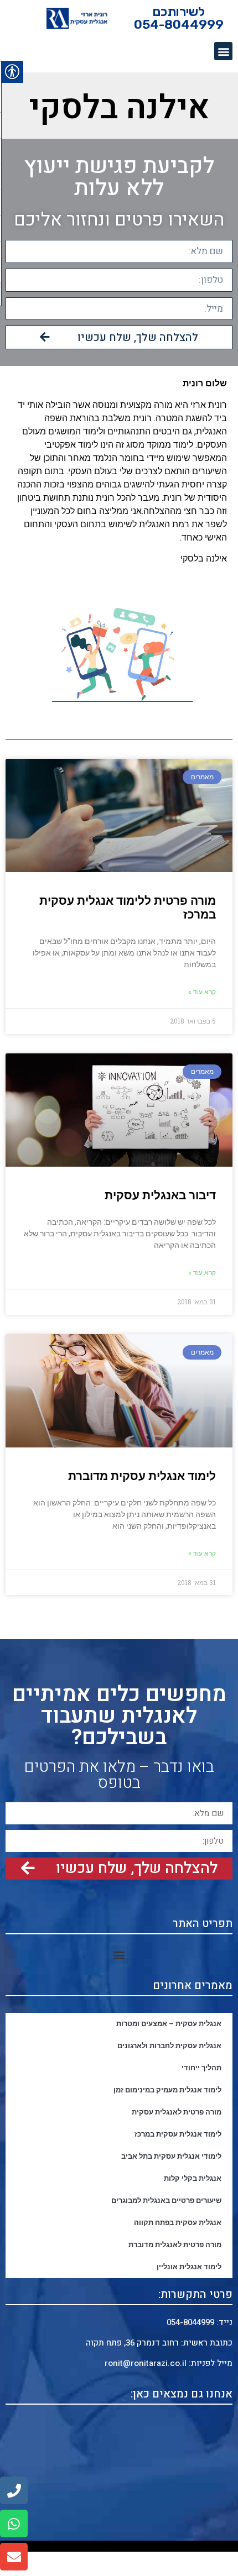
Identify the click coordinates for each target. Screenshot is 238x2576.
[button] (223, 51)
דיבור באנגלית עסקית (160, 1195)
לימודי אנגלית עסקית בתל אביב (171, 2156)
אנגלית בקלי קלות (193, 2178)
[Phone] (14, 2490)
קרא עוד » (202, 992)
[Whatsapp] (14, 2523)
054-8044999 (190, 2322)
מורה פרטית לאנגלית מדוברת (175, 2245)
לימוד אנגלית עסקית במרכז (178, 2134)
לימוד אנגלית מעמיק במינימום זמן (167, 2090)
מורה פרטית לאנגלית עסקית (177, 2112)
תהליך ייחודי (201, 2068)
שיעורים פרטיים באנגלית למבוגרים (166, 2200)
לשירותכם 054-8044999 (179, 18)
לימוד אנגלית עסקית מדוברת (142, 1476)
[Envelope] (14, 2557)
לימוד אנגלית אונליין (189, 2267)
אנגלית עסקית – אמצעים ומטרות (169, 2024)
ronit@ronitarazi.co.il (147, 2363)
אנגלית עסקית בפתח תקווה (178, 2223)
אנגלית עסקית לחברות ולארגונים (169, 2046)
